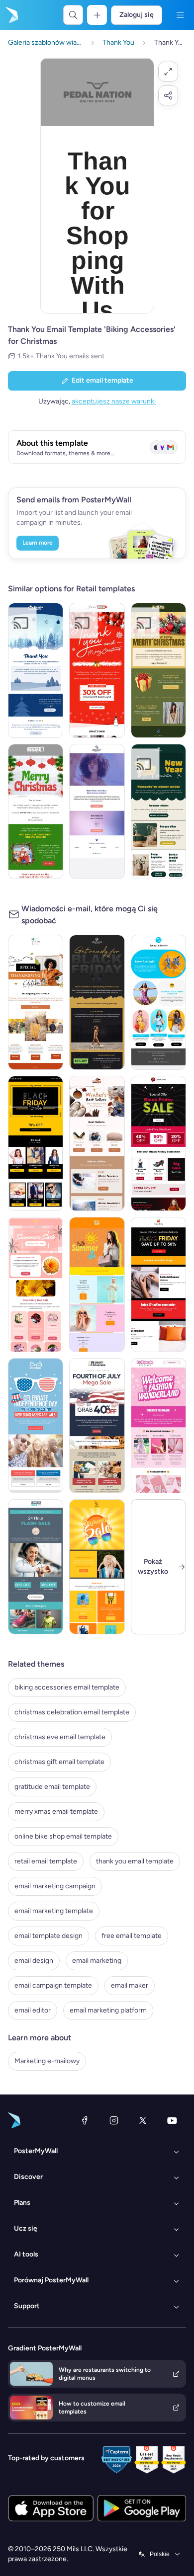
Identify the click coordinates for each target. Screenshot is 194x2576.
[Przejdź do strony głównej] (11, 15)
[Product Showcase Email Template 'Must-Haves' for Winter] (97, 1143)
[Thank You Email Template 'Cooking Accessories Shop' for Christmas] (36, 670)
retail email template (46, 1861)
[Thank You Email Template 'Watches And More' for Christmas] (36, 811)
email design (34, 1961)
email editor (33, 2010)
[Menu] (180, 15)
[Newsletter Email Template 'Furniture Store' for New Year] (158, 811)
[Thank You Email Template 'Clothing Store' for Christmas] (97, 670)
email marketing (97, 1961)
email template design (48, 1936)
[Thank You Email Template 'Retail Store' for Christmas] (158, 670)
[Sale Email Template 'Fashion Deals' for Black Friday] (158, 1143)
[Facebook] (85, 2120)
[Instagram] (114, 2120)
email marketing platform (108, 2010)
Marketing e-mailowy (47, 2061)
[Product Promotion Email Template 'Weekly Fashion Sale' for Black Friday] (36, 1143)
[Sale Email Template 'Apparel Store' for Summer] (97, 1567)
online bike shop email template (63, 1836)
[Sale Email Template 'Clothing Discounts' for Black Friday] (158, 1285)
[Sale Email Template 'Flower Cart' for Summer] (36, 1285)
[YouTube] (172, 2120)
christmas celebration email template (72, 1712)
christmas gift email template (59, 1762)
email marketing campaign (55, 1886)
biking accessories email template (67, 1687)
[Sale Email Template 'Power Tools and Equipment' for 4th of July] (97, 1426)
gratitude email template (52, 1787)
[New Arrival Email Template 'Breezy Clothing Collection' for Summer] (158, 1002)
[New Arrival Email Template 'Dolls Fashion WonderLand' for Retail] (158, 1426)
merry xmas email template (56, 1811)
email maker (130, 1985)
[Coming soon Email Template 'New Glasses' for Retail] (97, 811)
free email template (132, 1936)
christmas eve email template (60, 1737)
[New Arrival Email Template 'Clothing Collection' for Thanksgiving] (36, 1002)
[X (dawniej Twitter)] (143, 2120)
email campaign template (53, 1985)
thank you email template (135, 1861)
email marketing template (54, 1911)
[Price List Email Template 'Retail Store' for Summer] (97, 1285)
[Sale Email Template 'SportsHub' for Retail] (36, 1567)
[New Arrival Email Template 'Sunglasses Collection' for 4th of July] (36, 1426)
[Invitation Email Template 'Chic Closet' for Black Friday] (97, 1002)
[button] (168, 72)
